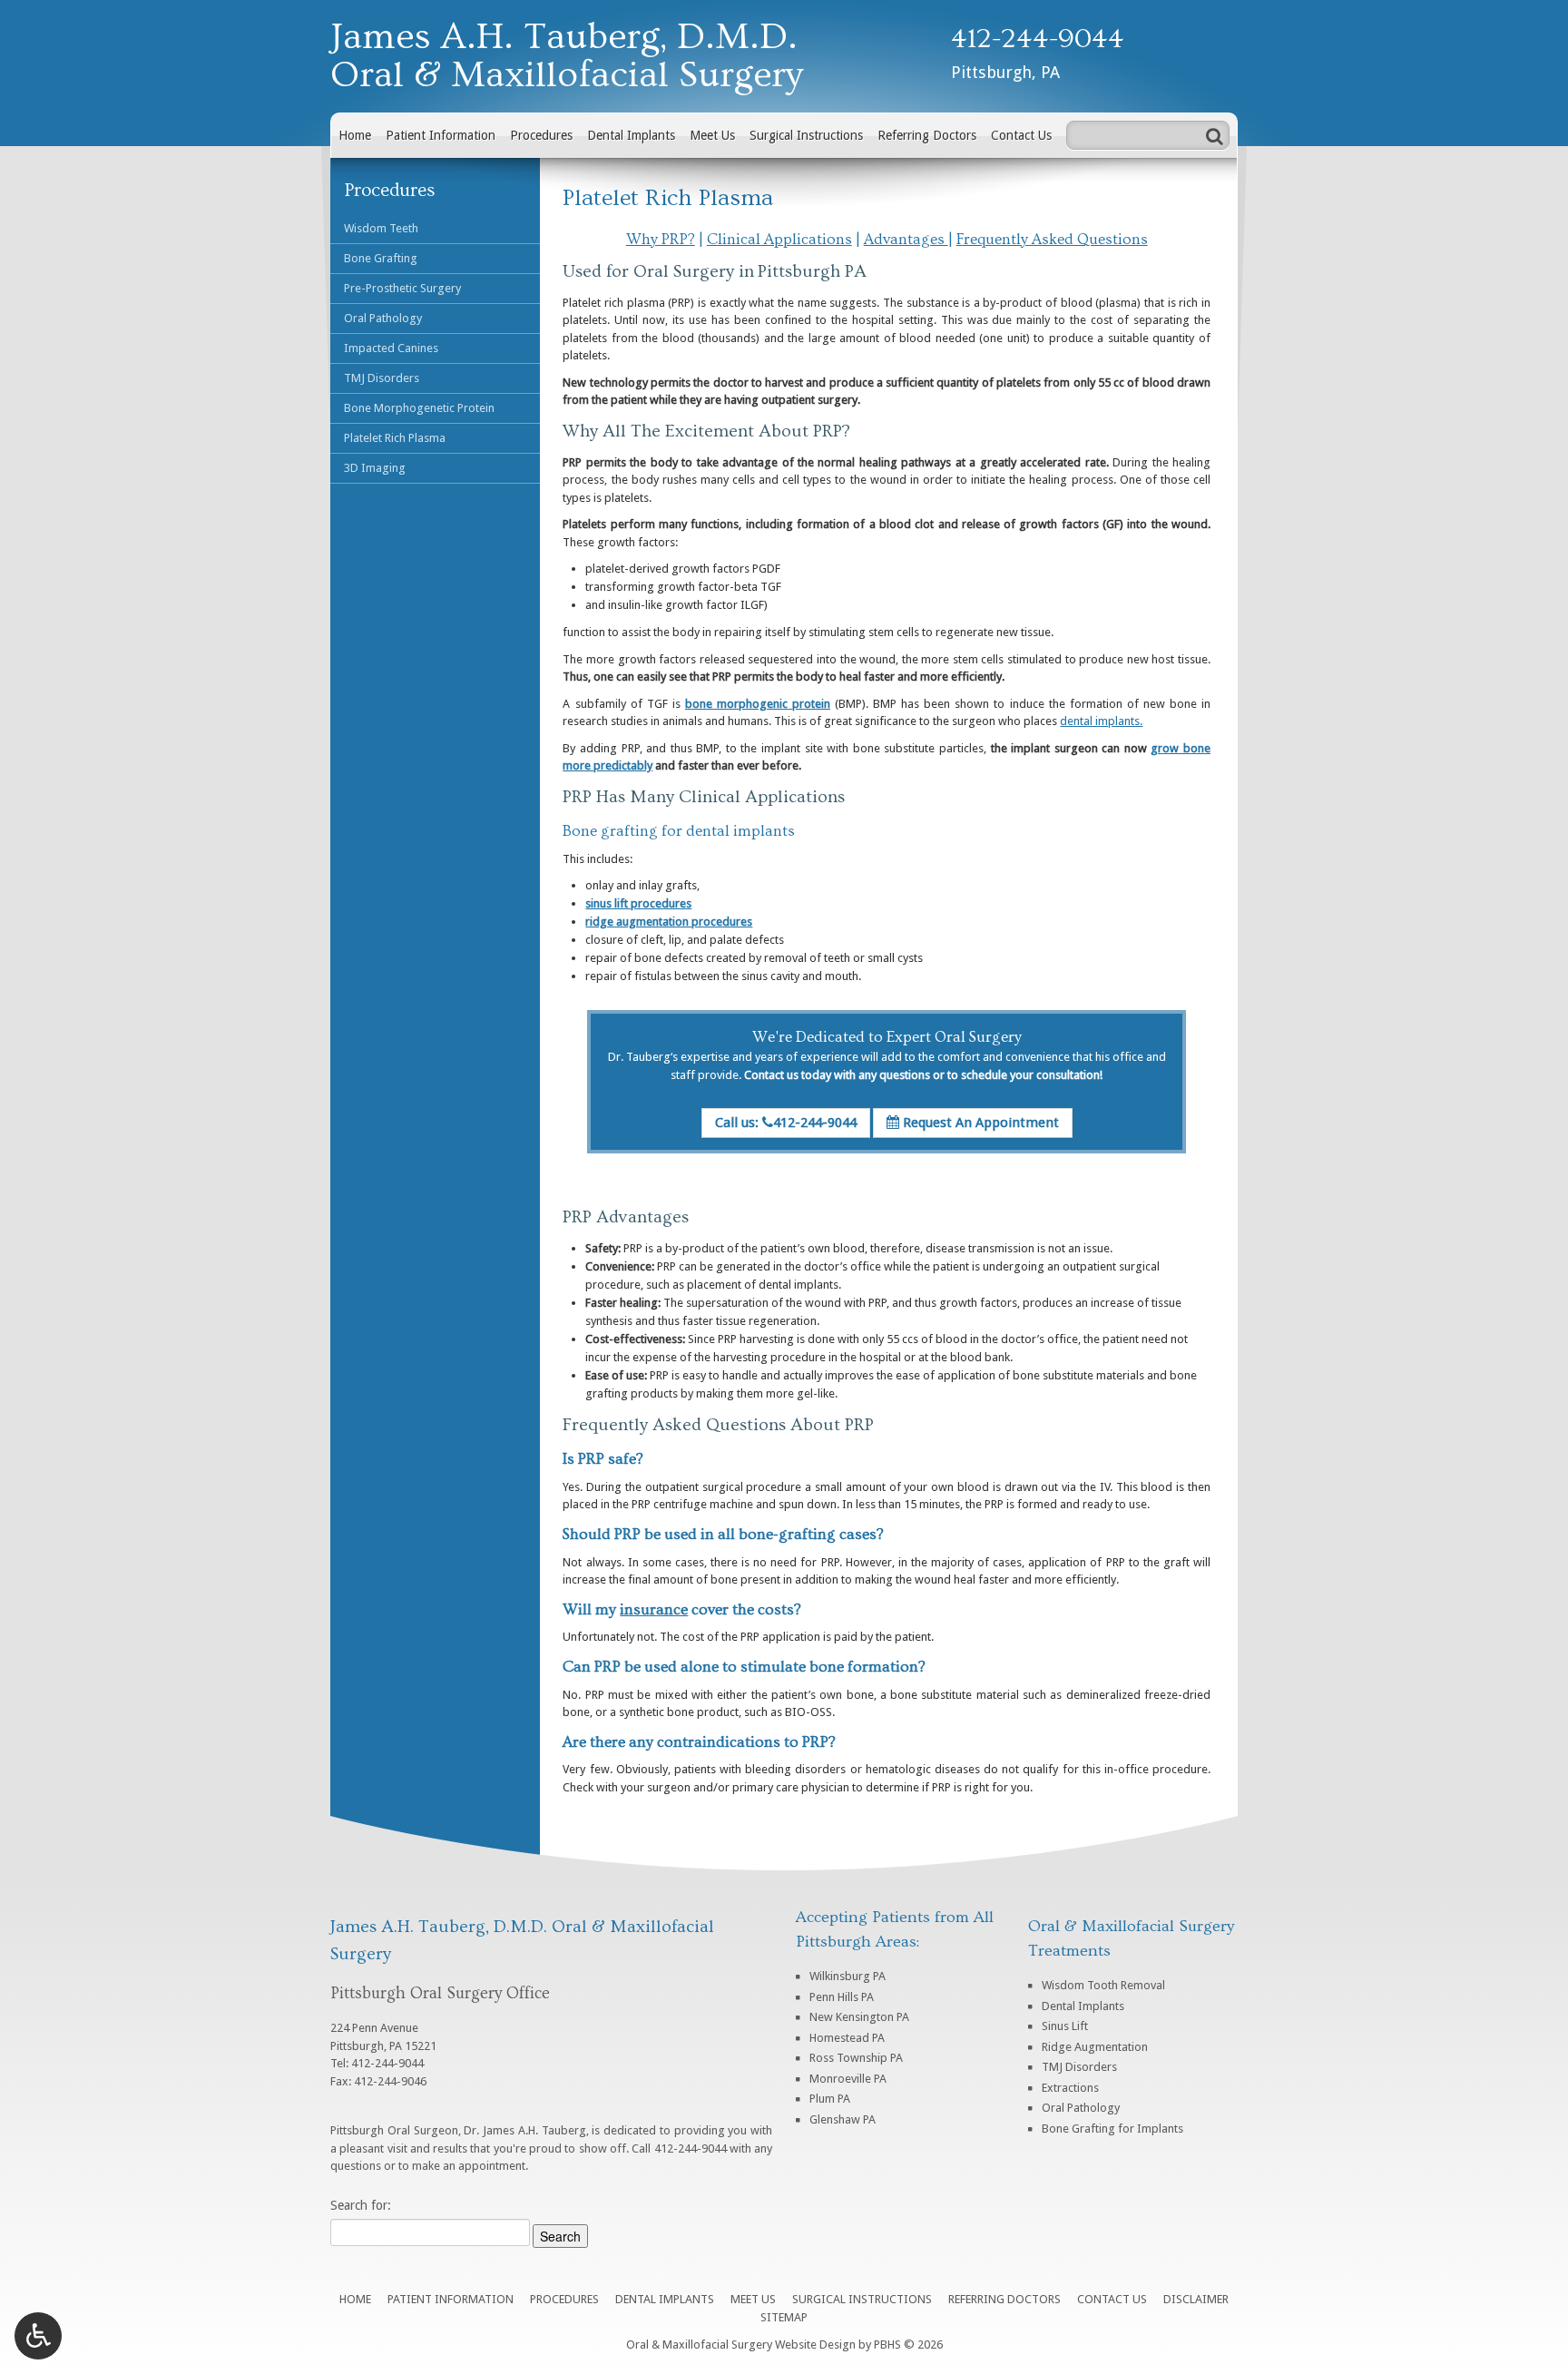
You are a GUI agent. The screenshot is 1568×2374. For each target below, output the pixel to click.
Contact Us (1021, 135)
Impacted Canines (391, 348)
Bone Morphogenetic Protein (419, 408)
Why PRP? (661, 239)
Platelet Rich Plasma (395, 438)
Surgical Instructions (806, 135)
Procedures (541, 135)
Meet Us (712, 135)
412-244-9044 (1038, 39)
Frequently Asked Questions (1052, 239)
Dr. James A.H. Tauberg (524, 2130)
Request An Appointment (979, 1123)
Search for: (361, 2205)
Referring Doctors (927, 135)
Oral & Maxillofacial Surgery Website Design (741, 2345)
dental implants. (1101, 721)
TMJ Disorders (382, 378)
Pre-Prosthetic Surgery (402, 288)
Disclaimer (1196, 2299)
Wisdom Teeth (381, 228)
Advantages (906, 239)
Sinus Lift (1065, 2026)
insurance (654, 1609)
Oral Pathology (383, 318)
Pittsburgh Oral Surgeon (394, 2130)
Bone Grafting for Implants (1112, 2129)
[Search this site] (1215, 135)
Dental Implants (631, 135)
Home (355, 135)
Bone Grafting (381, 258)
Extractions (1070, 2088)
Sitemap (784, 2317)
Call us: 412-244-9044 (786, 1123)
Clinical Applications (779, 239)
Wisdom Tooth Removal (1103, 1985)
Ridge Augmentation (1095, 2047)
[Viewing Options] (38, 2336)
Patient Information (441, 135)
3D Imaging (375, 468)
